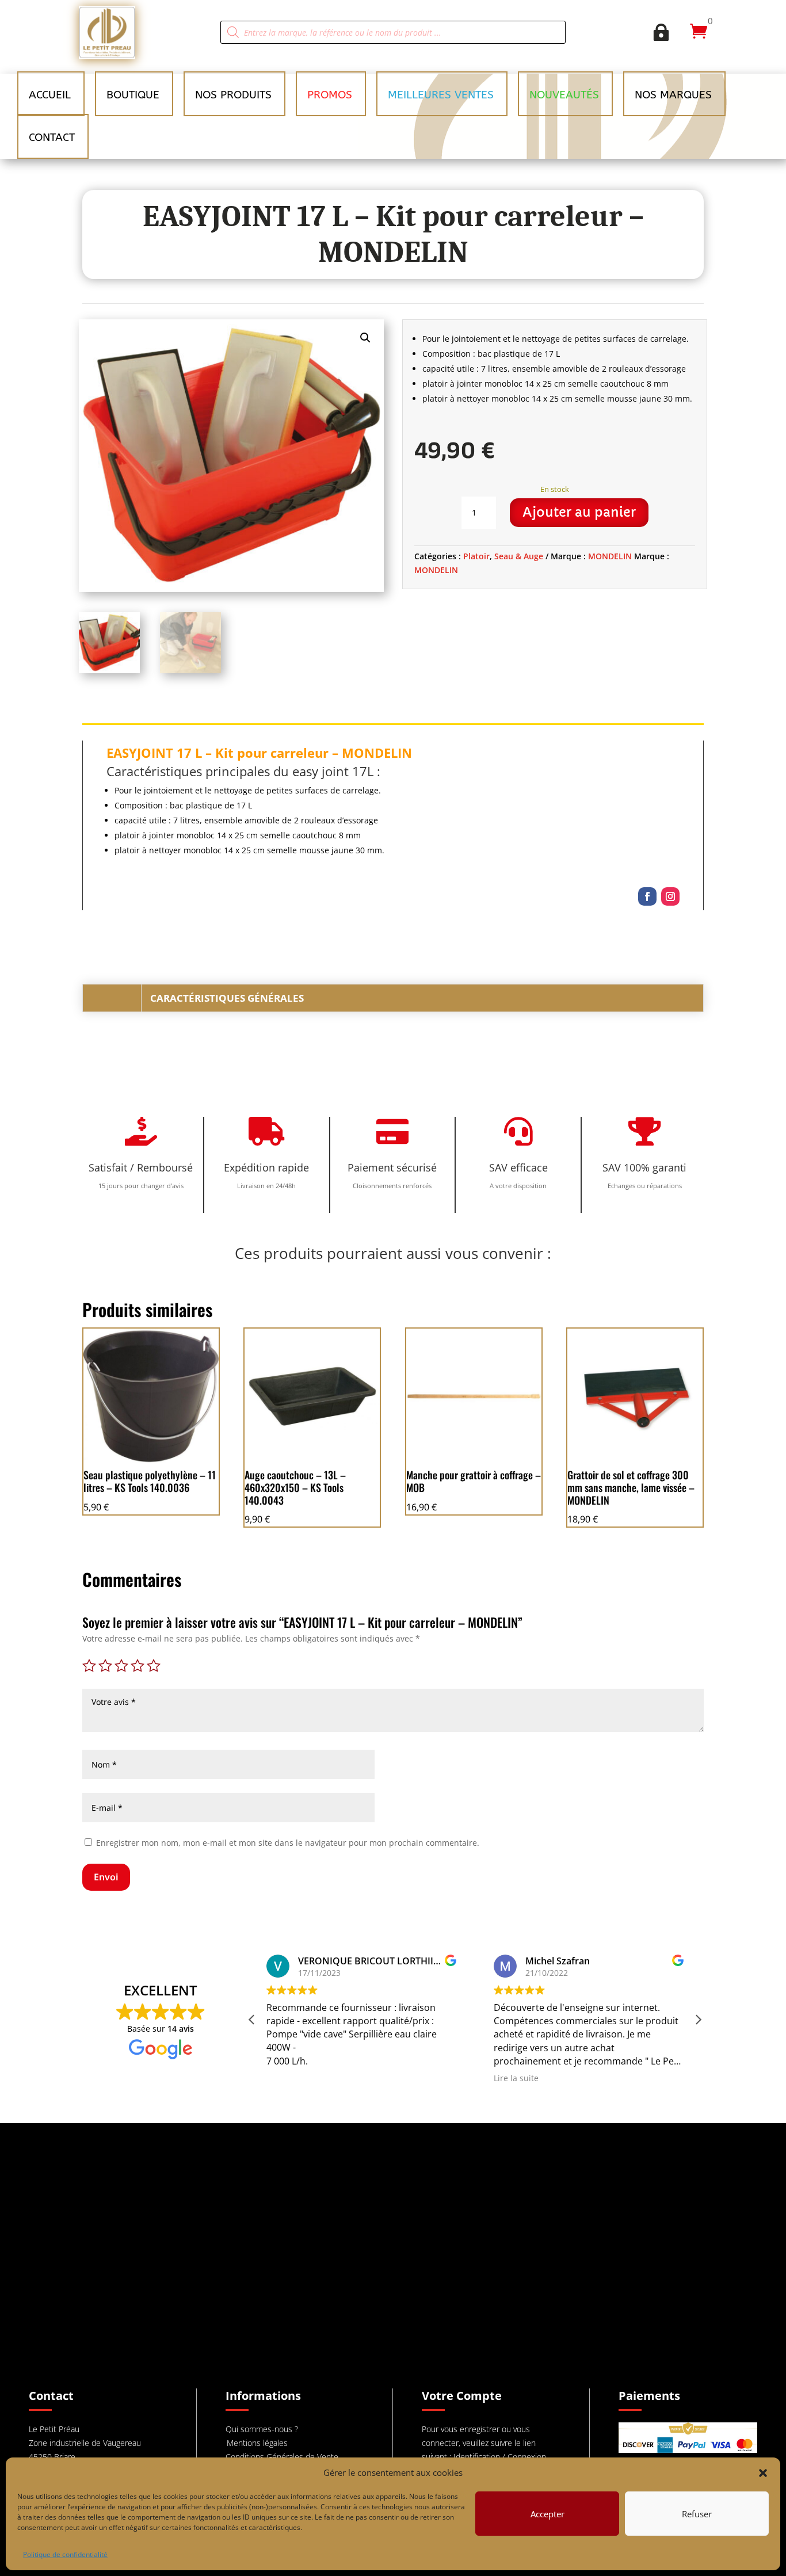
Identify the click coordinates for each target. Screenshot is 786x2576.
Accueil (50, 95)
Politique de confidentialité (65, 2554)
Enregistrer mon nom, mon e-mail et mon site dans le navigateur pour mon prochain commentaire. (288, 1843)
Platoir (476, 556)
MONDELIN (610, 556)
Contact (52, 138)
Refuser (697, 2514)
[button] (763, 2473)
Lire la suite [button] (516, 2078)
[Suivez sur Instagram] (670, 896)
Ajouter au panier (579, 512)
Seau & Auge (519, 556)
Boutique (133, 95)
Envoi (106, 1877)
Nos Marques (673, 95)
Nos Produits (233, 95)
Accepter (547, 2514)
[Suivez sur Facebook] (647, 896)
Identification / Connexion (500, 2457)
